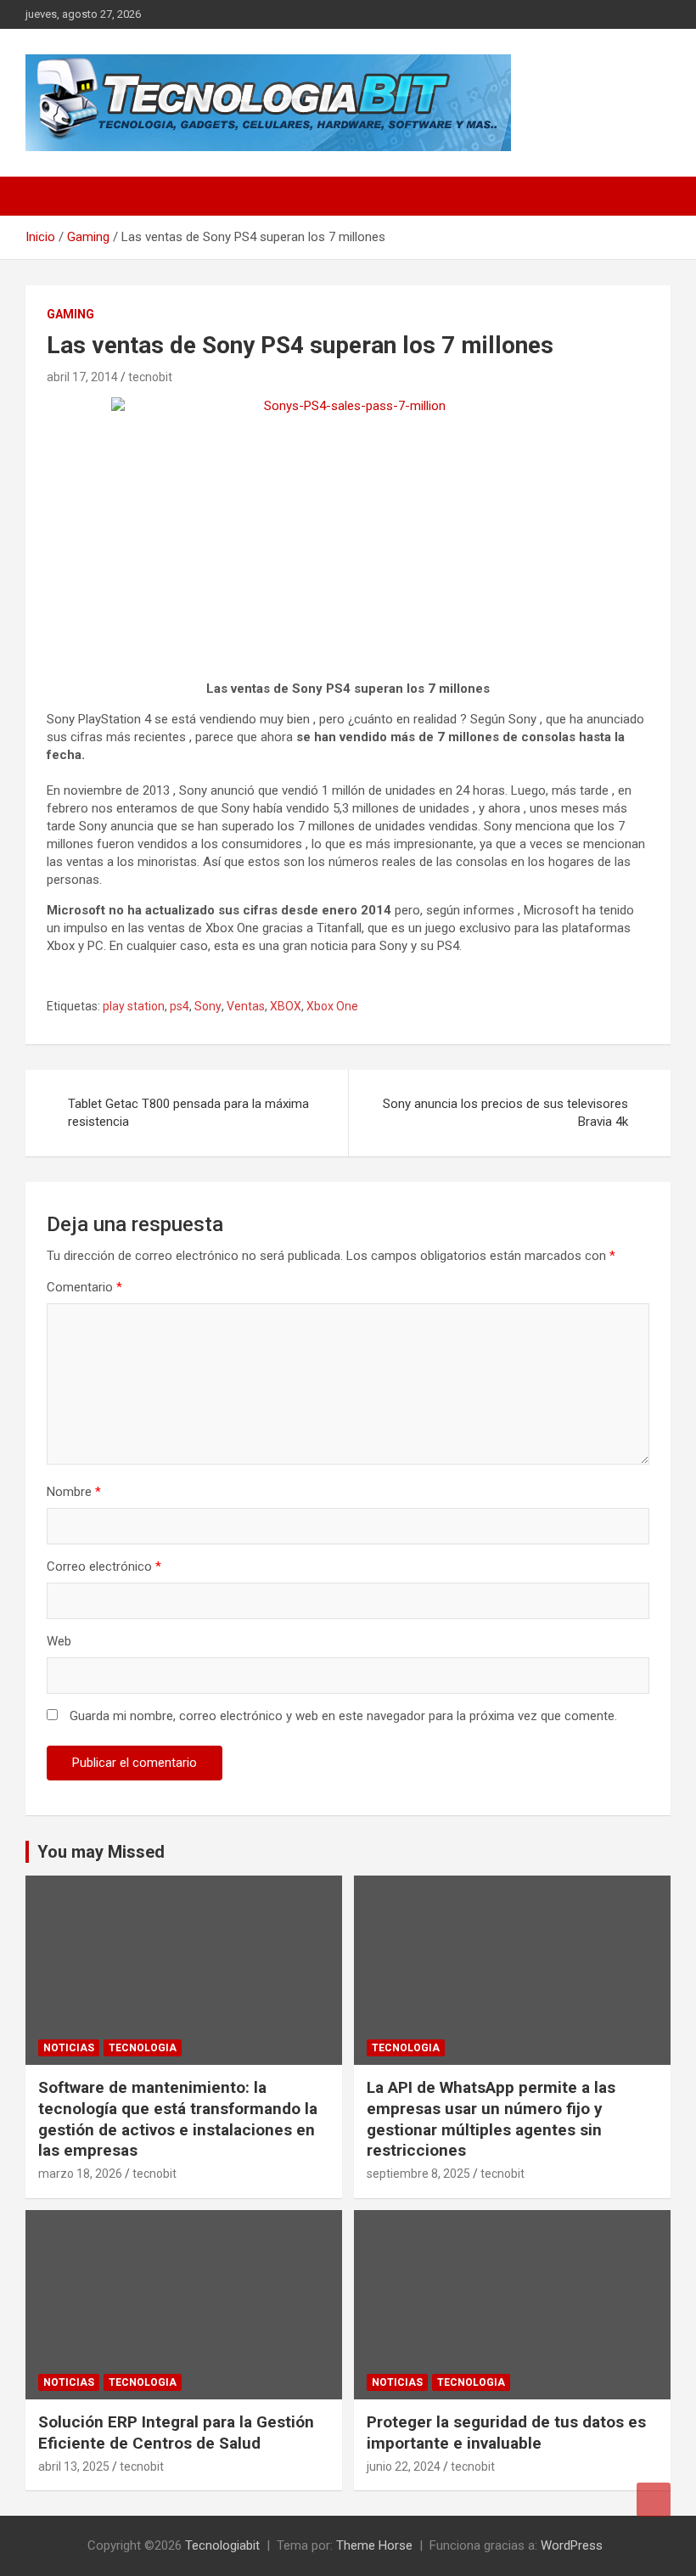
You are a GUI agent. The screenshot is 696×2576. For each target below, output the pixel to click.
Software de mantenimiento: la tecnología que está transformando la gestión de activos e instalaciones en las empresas (178, 2119)
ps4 (180, 1006)
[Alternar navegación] (47, 196)
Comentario (84, 1287)
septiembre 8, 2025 (418, 2174)
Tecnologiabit (222, 2545)
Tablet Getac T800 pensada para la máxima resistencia (188, 1113)
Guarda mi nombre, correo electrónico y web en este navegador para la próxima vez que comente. (343, 1716)
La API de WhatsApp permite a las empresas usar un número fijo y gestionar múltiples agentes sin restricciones (491, 2119)
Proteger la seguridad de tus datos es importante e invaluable (506, 2433)
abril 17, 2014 (82, 377)
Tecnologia (143, 2048)
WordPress (572, 2545)
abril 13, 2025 (74, 2466)
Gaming (70, 314)
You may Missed (101, 1852)
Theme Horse (374, 2545)
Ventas (246, 1006)
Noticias (69, 2048)
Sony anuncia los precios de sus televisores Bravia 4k (505, 1113)
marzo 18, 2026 (80, 2174)
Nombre (74, 1492)
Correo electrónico (104, 1566)
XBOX (286, 1006)
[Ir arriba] (654, 2500)
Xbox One (332, 1006)
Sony (208, 1006)
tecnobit (150, 377)
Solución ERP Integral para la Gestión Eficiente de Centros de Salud (176, 2433)
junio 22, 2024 (404, 2466)
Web (59, 1641)
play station (134, 1006)
